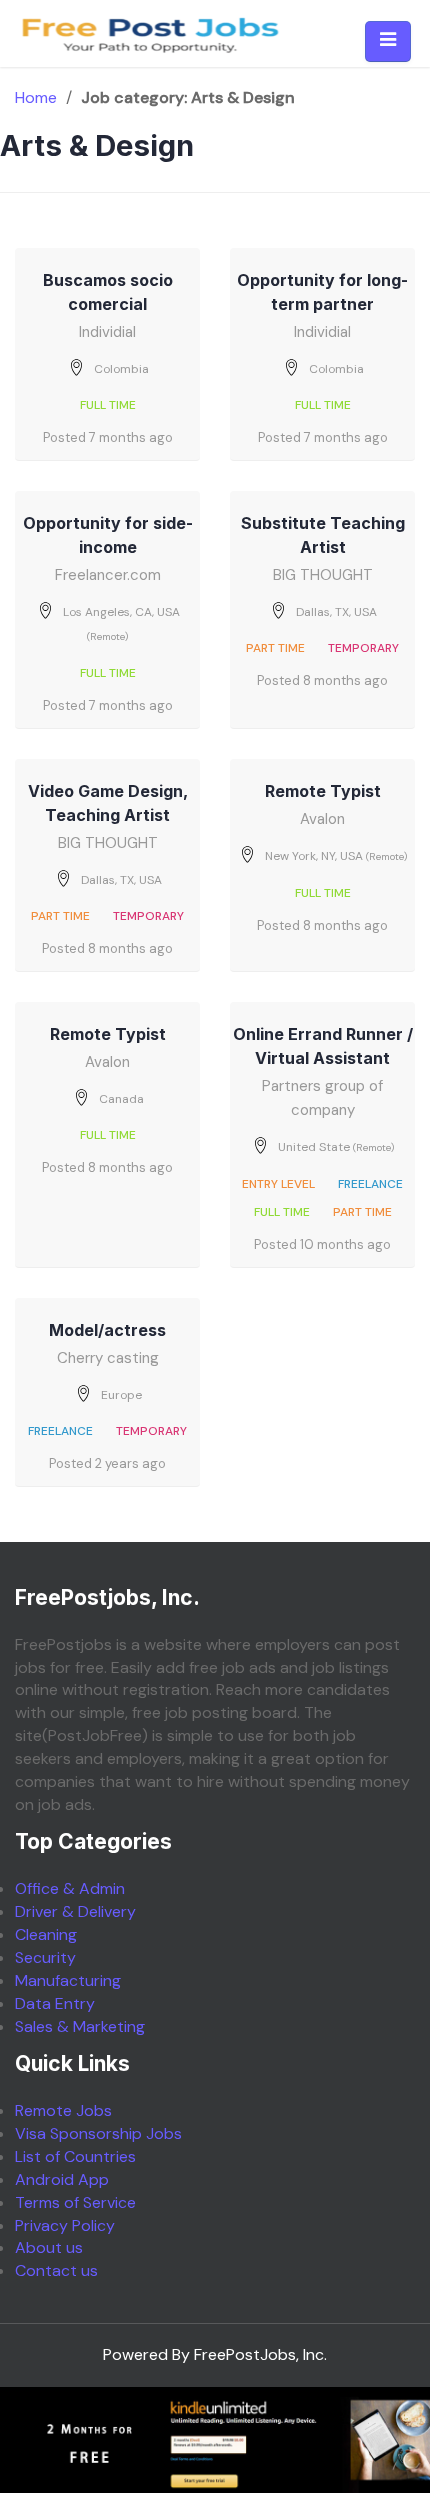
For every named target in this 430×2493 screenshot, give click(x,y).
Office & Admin (70, 1888)
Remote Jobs (63, 2110)
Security (45, 1957)
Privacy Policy (65, 2225)
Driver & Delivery (75, 1911)
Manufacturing (68, 1980)
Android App (62, 2179)
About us (49, 2247)
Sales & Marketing (80, 2026)
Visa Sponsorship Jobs (98, 2133)
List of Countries (75, 2156)
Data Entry (55, 2003)
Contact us (56, 2270)
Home (36, 97)
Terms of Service (75, 2202)
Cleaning (46, 1934)
